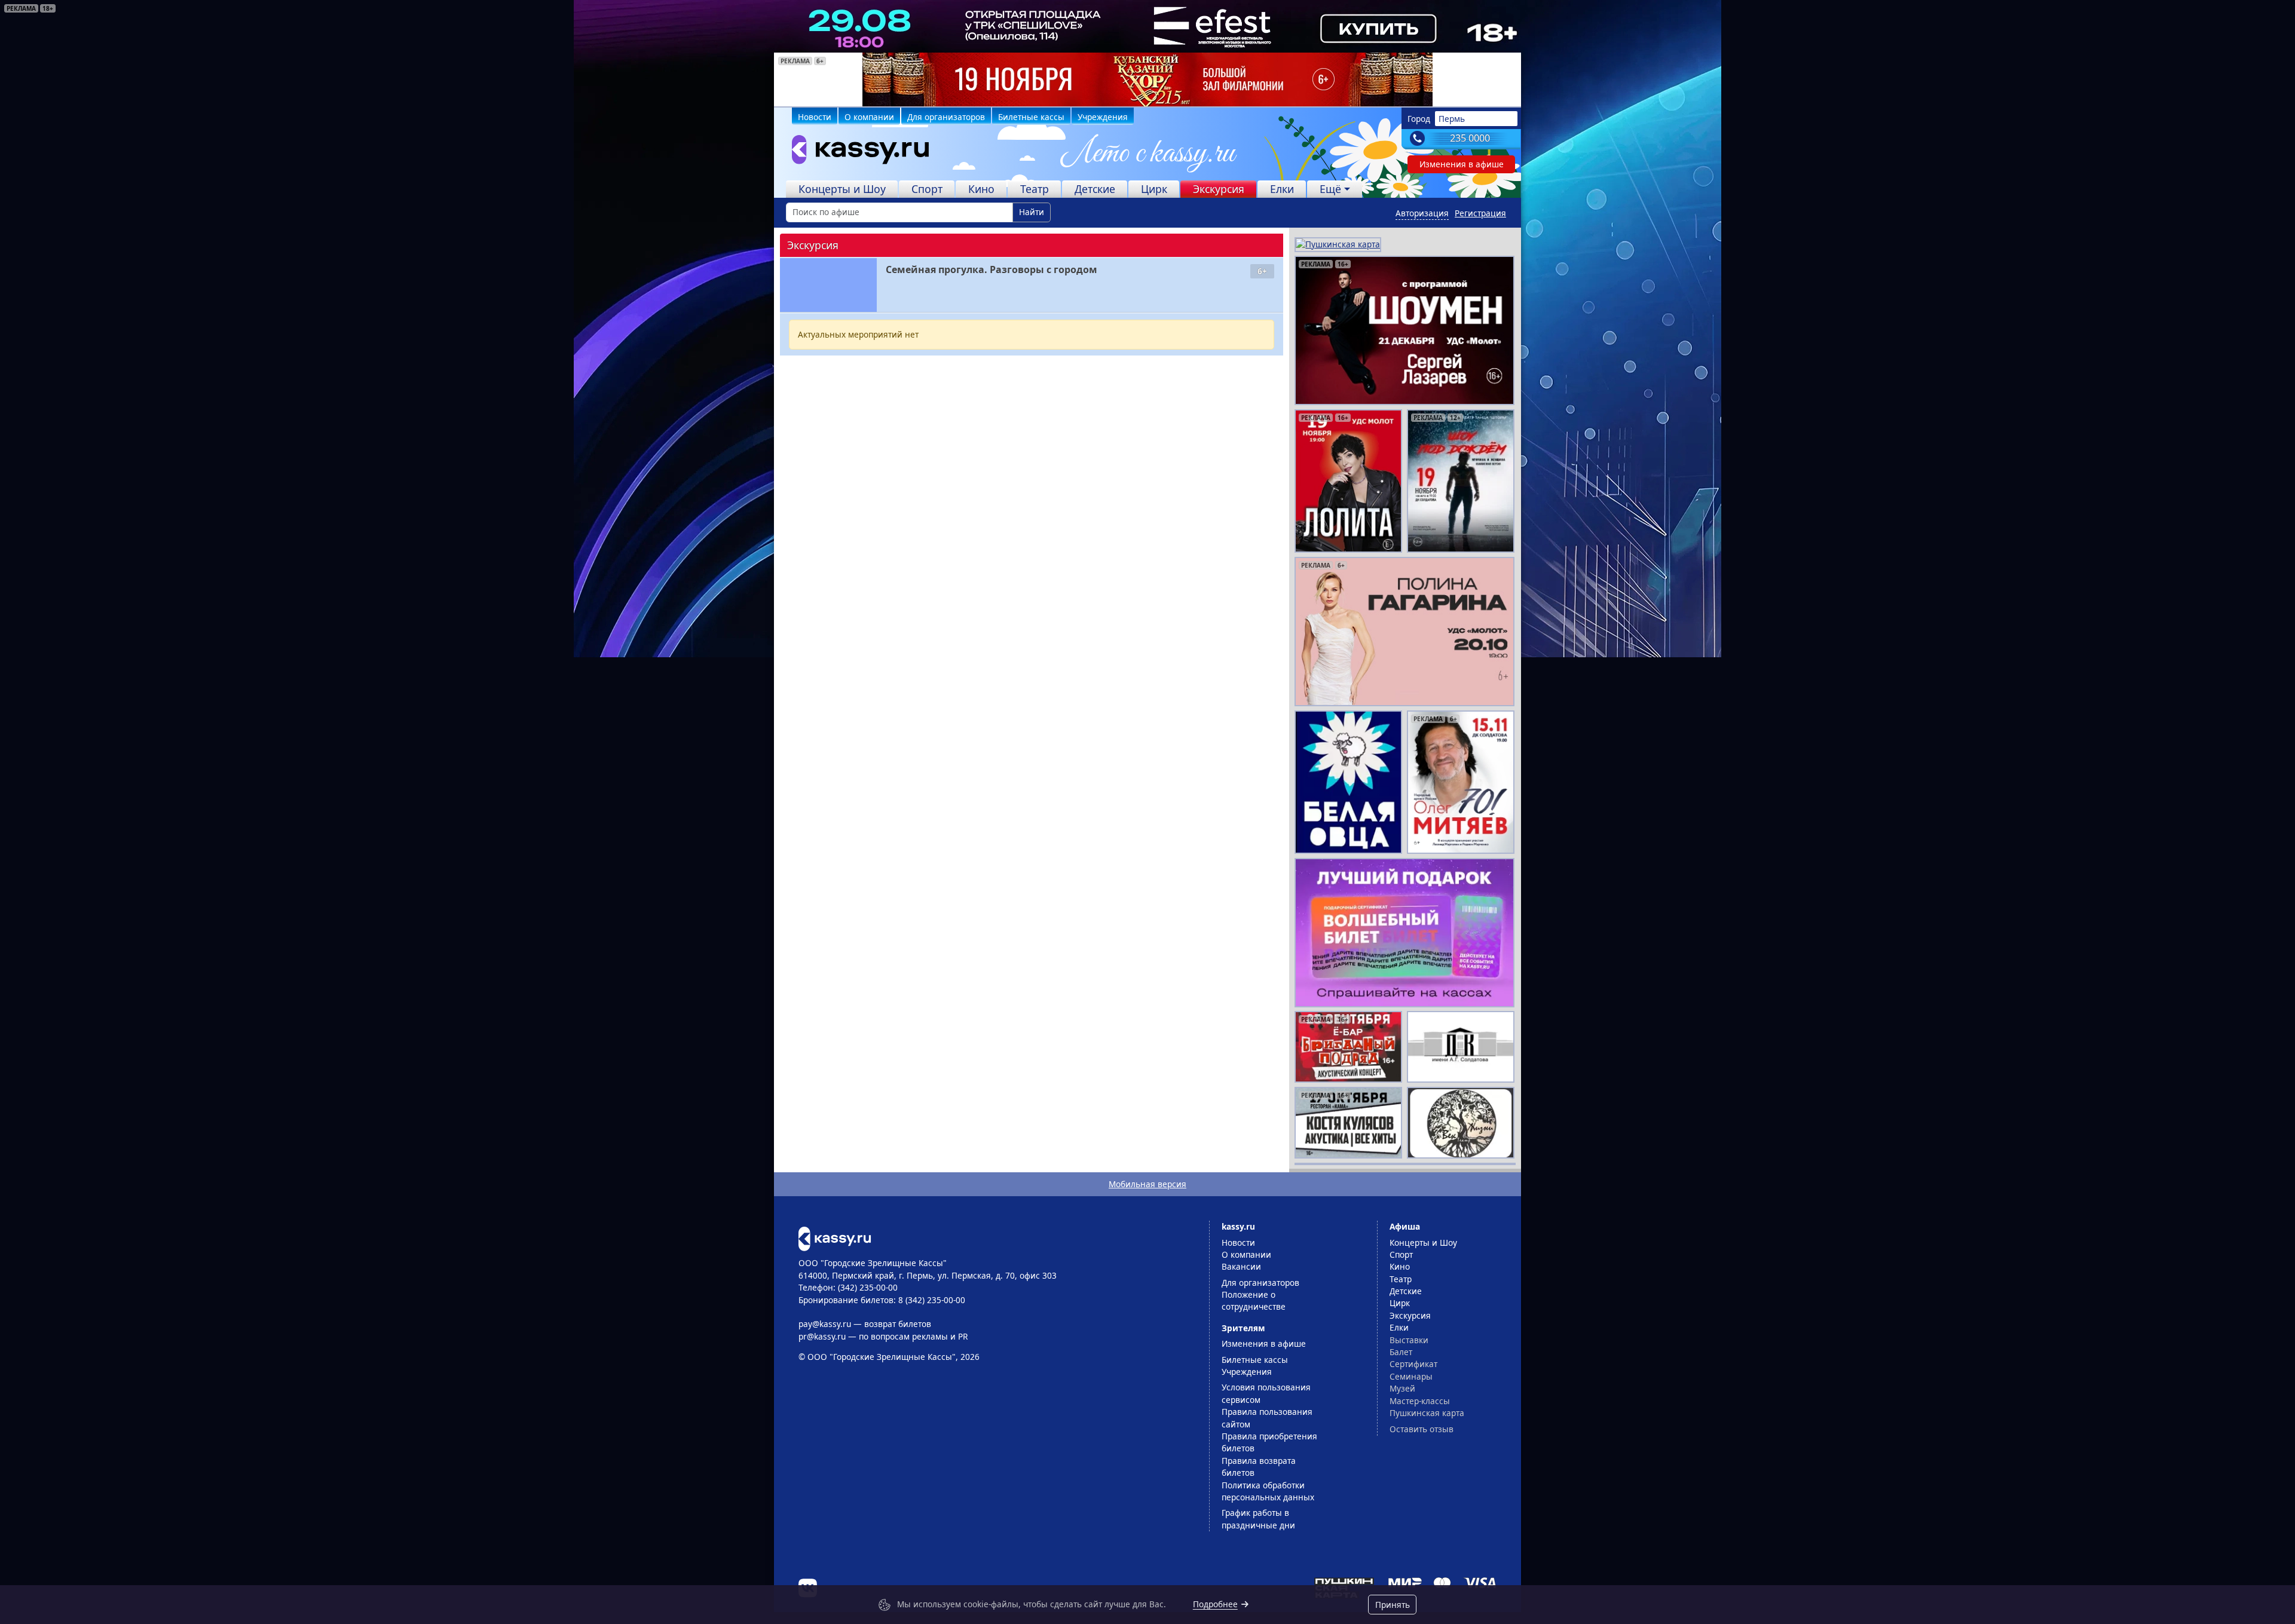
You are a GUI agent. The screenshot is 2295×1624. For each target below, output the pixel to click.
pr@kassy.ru (822, 1336)
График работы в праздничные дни (1258, 1519)
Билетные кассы (1031, 117)
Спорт (927, 189)
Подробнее (1215, 1604)
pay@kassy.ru (825, 1324)
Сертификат (1413, 1364)
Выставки (1409, 1340)
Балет (1401, 1352)
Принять (1393, 1605)
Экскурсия (1219, 189)
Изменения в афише (1462, 164)
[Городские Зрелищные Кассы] (855, 152)
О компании (869, 117)
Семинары (1411, 1376)
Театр (1035, 189)
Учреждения (1103, 117)
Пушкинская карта (1427, 1413)
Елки (1282, 189)
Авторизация (1422, 213)
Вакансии (1241, 1266)
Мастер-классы (1420, 1401)
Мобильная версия (1147, 1184)
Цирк (1154, 189)
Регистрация (1480, 213)
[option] (1147, 79)
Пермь (1452, 119)
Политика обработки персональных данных (1268, 1491)
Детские (1095, 189)
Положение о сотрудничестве (1254, 1300)
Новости (815, 117)
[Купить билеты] (835, 1238)
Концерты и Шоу (842, 189)
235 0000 (1470, 138)
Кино (981, 189)
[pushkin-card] (1338, 243)
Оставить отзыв (1422, 1429)
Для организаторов (946, 117)
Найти (1032, 212)
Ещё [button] (1330, 189)
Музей (1402, 1388)
